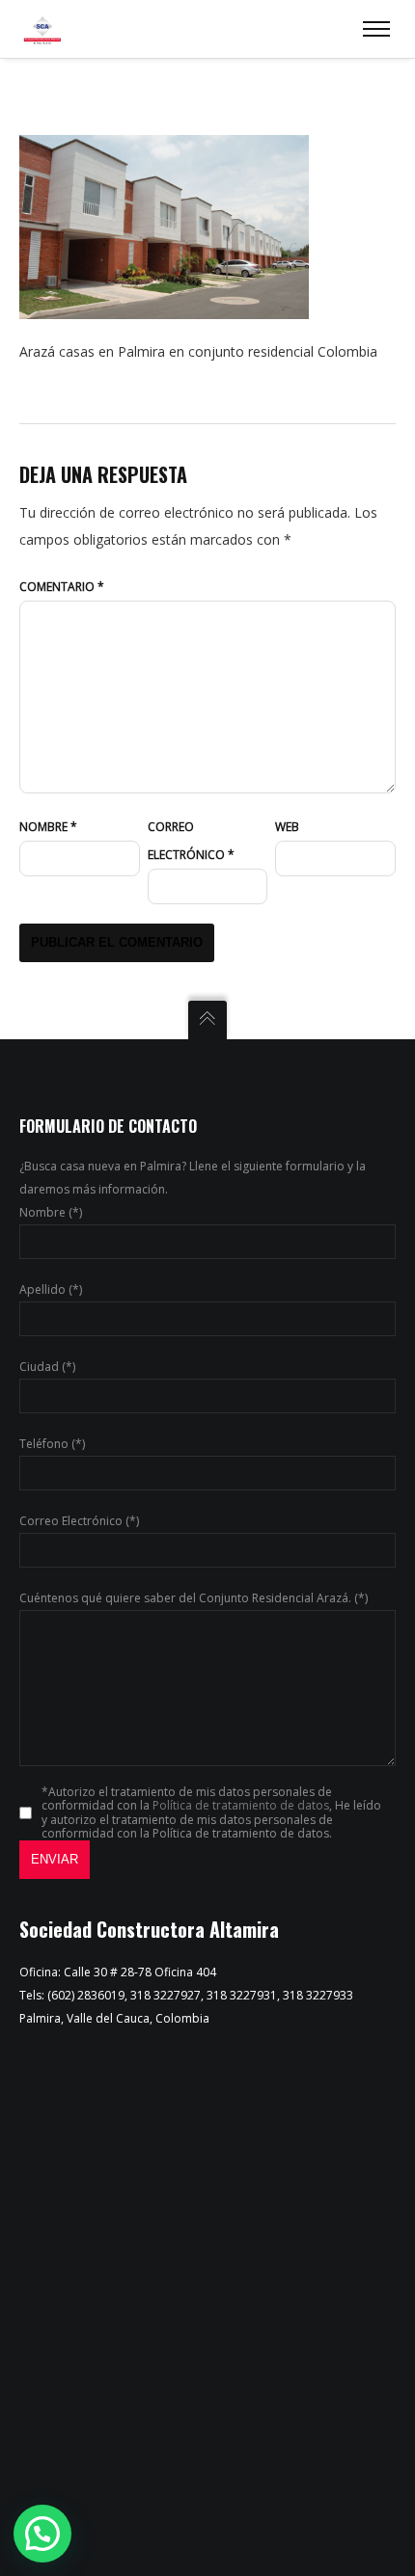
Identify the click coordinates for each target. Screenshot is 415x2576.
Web (287, 827)
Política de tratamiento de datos (241, 1805)
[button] (42, 2534)
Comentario (62, 587)
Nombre (48, 827)
